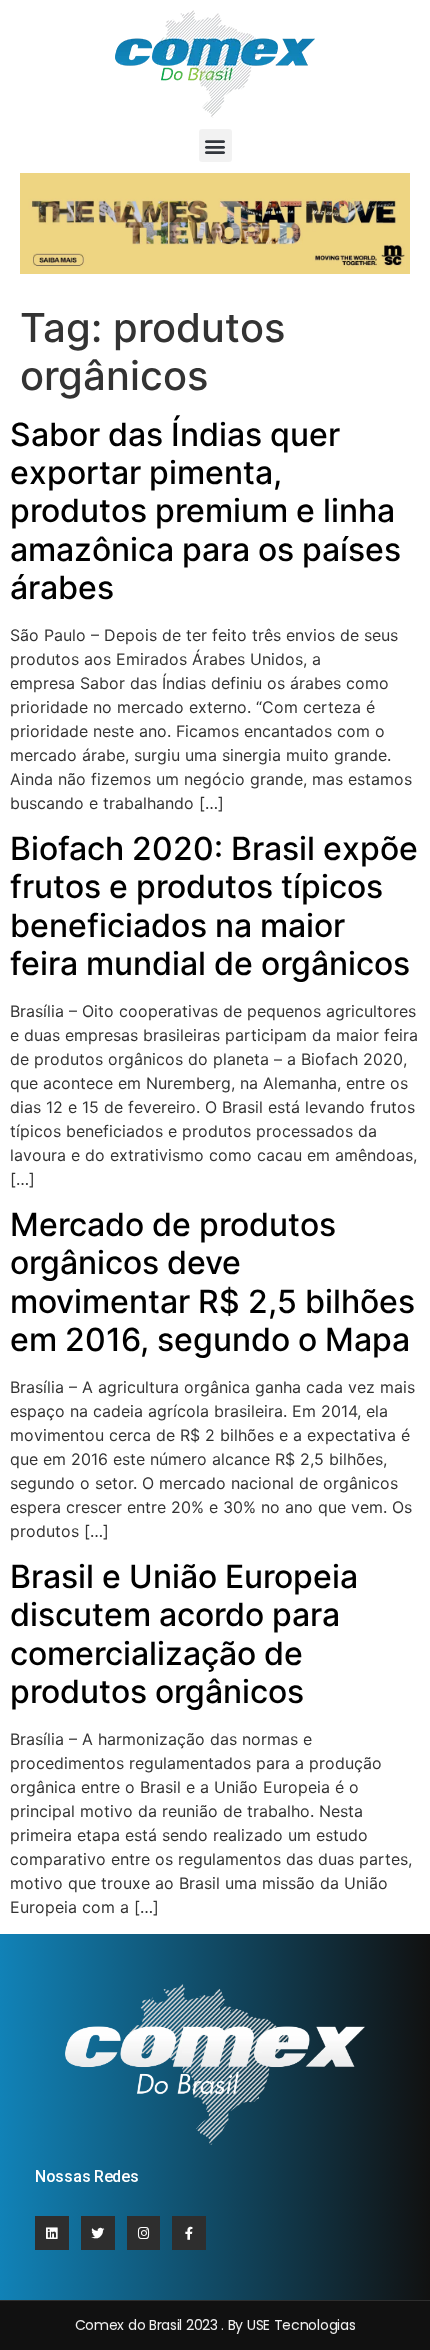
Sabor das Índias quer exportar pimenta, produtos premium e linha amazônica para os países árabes (205, 511)
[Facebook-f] (189, 2233)
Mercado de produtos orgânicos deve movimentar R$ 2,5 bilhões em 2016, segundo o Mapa (212, 1282)
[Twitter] (98, 2233)
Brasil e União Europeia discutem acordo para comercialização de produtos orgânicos (184, 1634)
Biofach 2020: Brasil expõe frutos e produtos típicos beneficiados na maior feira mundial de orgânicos (214, 906)
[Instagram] (144, 2233)
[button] (215, 145)
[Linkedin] (52, 2233)
